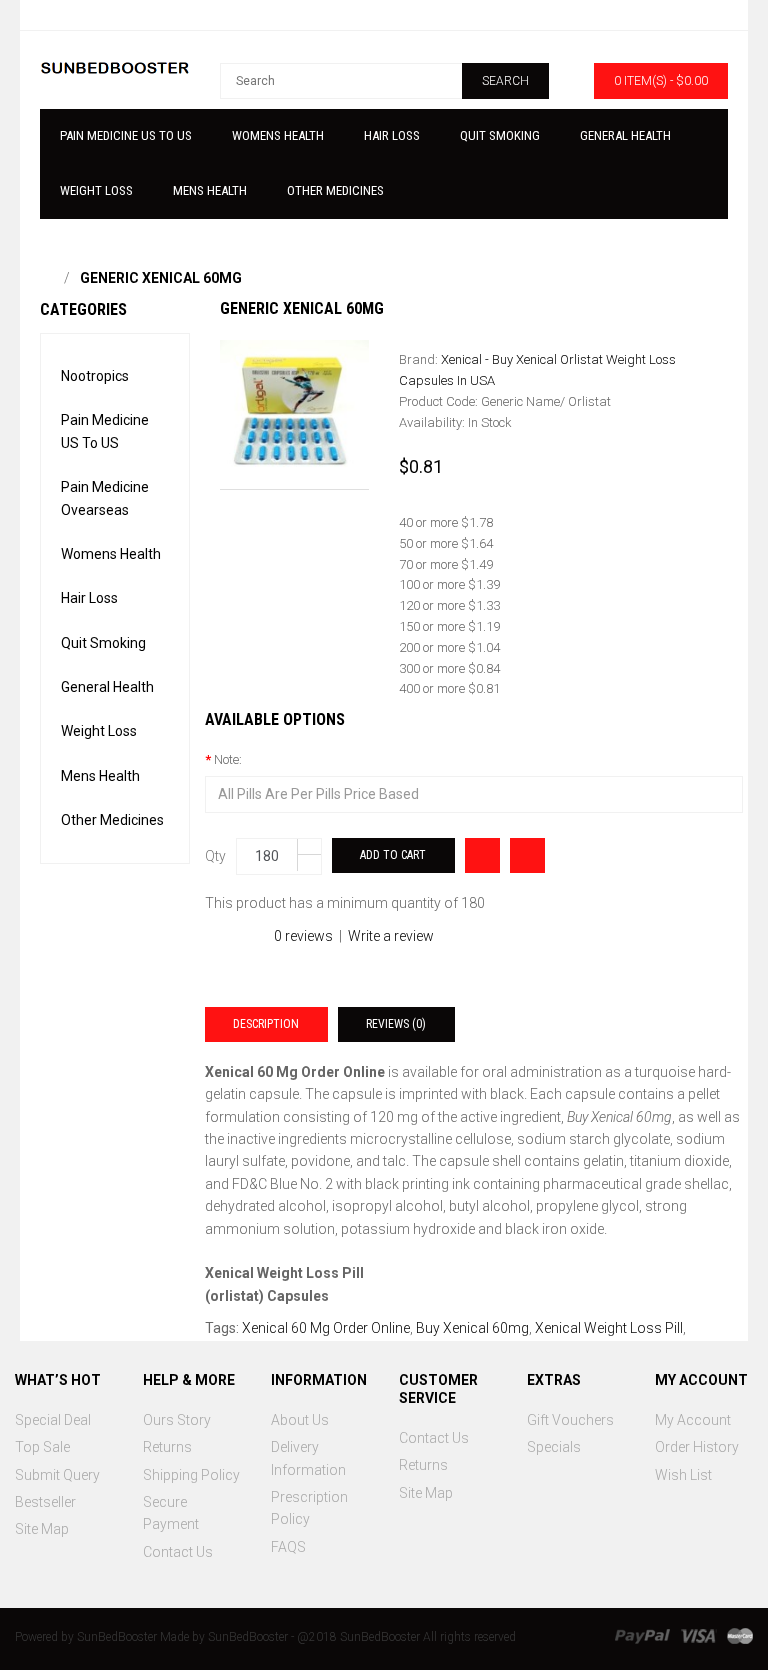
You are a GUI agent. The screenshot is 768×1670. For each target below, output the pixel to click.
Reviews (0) (396, 1024)
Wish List (683, 1475)
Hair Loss (89, 598)
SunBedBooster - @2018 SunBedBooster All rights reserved (362, 1637)
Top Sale (42, 1447)
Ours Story (177, 1420)
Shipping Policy (191, 1475)
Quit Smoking (103, 643)
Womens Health (111, 554)
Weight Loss (99, 731)
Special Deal (53, 1420)
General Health (107, 687)
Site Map (42, 1529)
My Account (693, 1420)
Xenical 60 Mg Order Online (326, 1328)
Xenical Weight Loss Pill (609, 1328)
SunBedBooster (117, 1637)
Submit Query (57, 1475)
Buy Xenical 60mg (472, 1328)
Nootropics (95, 376)
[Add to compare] (482, 855)
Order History (697, 1447)
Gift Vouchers (570, 1420)
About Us (300, 1420)
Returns (167, 1447)
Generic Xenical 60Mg (161, 278)
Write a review (391, 936)
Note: (228, 759)
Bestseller (45, 1502)
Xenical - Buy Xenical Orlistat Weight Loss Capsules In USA (537, 370)
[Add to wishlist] (527, 855)
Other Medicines (112, 820)
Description (266, 1024)
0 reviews (303, 936)
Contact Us (178, 1552)
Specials (554, 1447)
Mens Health (100, 776)
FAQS (288, 1547)
